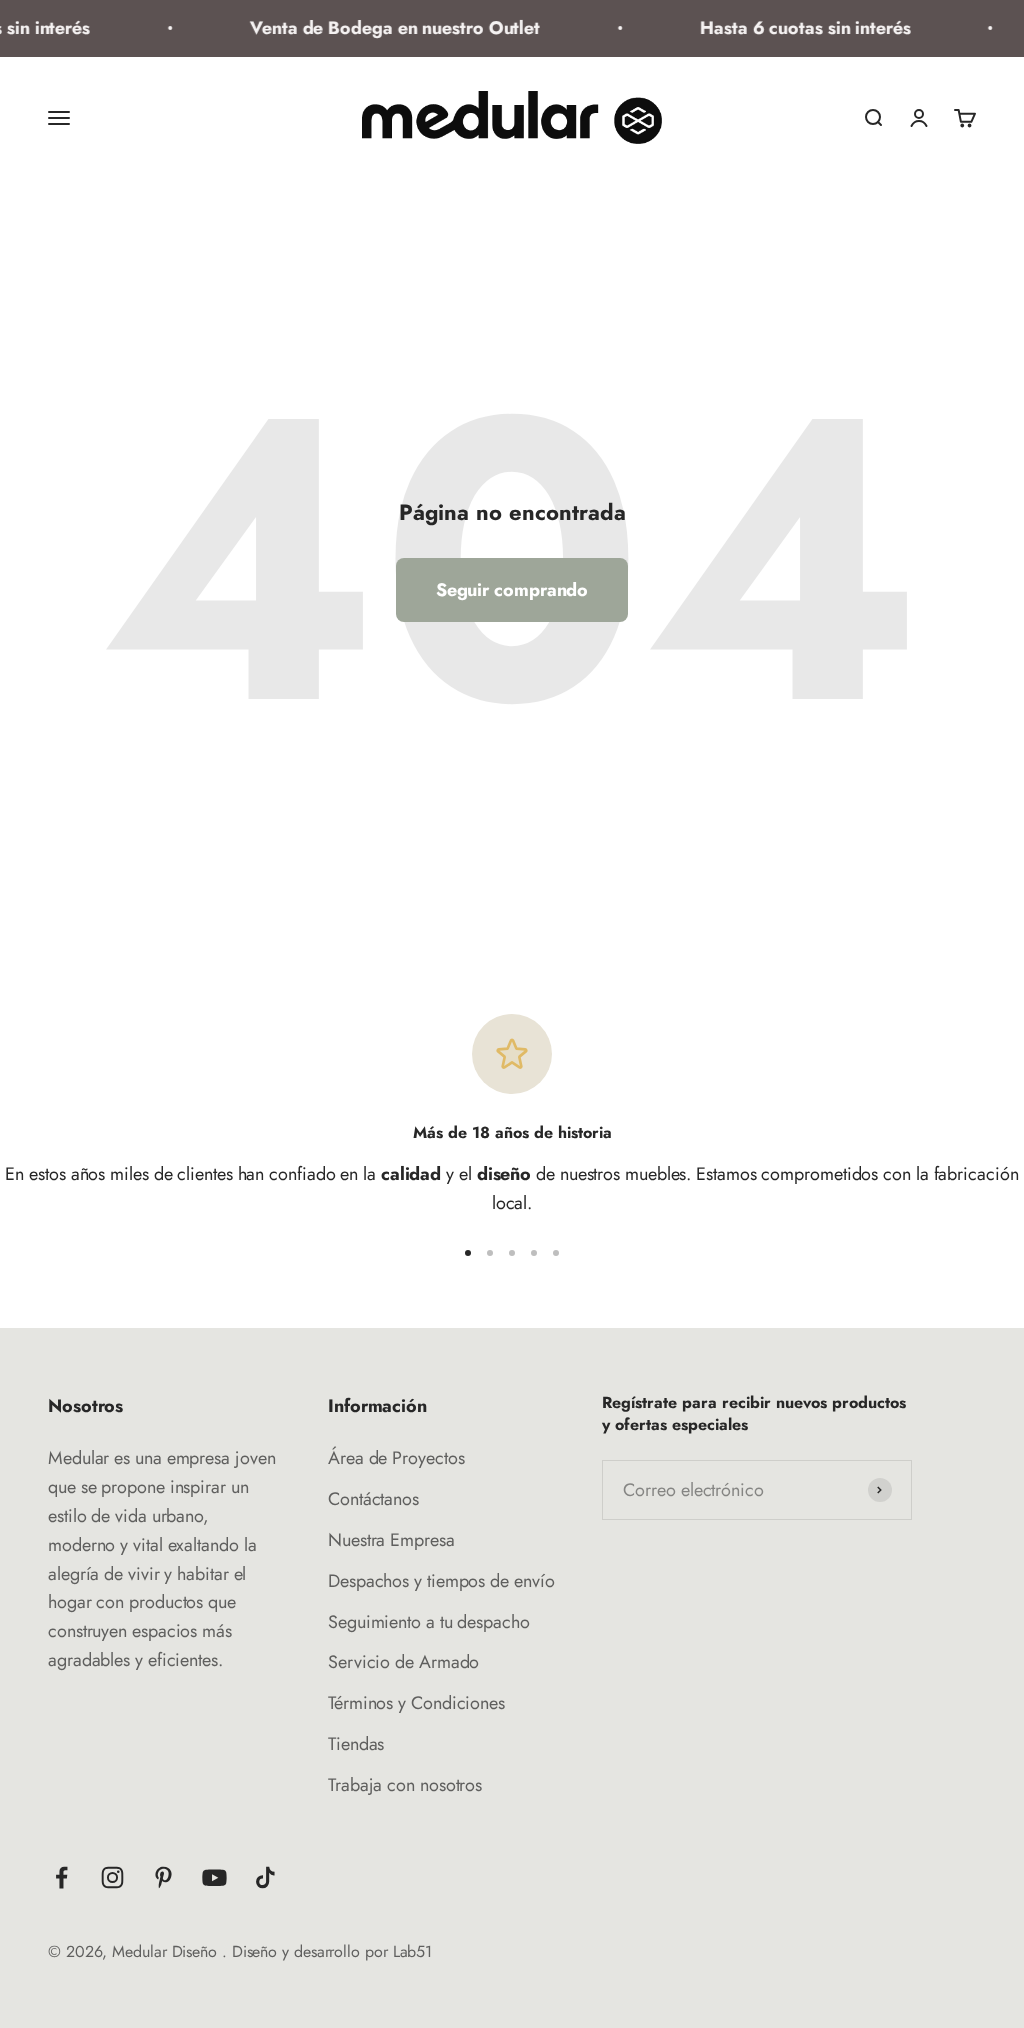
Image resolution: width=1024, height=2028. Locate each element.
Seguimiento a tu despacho (429, 1622)
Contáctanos (373, 1499)
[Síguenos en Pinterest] (163, 1877)
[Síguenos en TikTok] (265, 1877)
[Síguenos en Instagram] (112, 1877)
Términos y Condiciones (416, 1703)
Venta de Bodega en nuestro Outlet (385, 28)
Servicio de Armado (403, 1662)
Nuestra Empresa (391, 1540)
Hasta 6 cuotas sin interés (795, 28)
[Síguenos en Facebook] (61, 1877)
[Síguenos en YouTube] (214, 1877)
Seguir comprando (512, 590)
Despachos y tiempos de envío (441, 1581)
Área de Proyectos (396, 1458)
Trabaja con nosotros (405, 1785)
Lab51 (413, 1951)
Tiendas (356, 1744)
